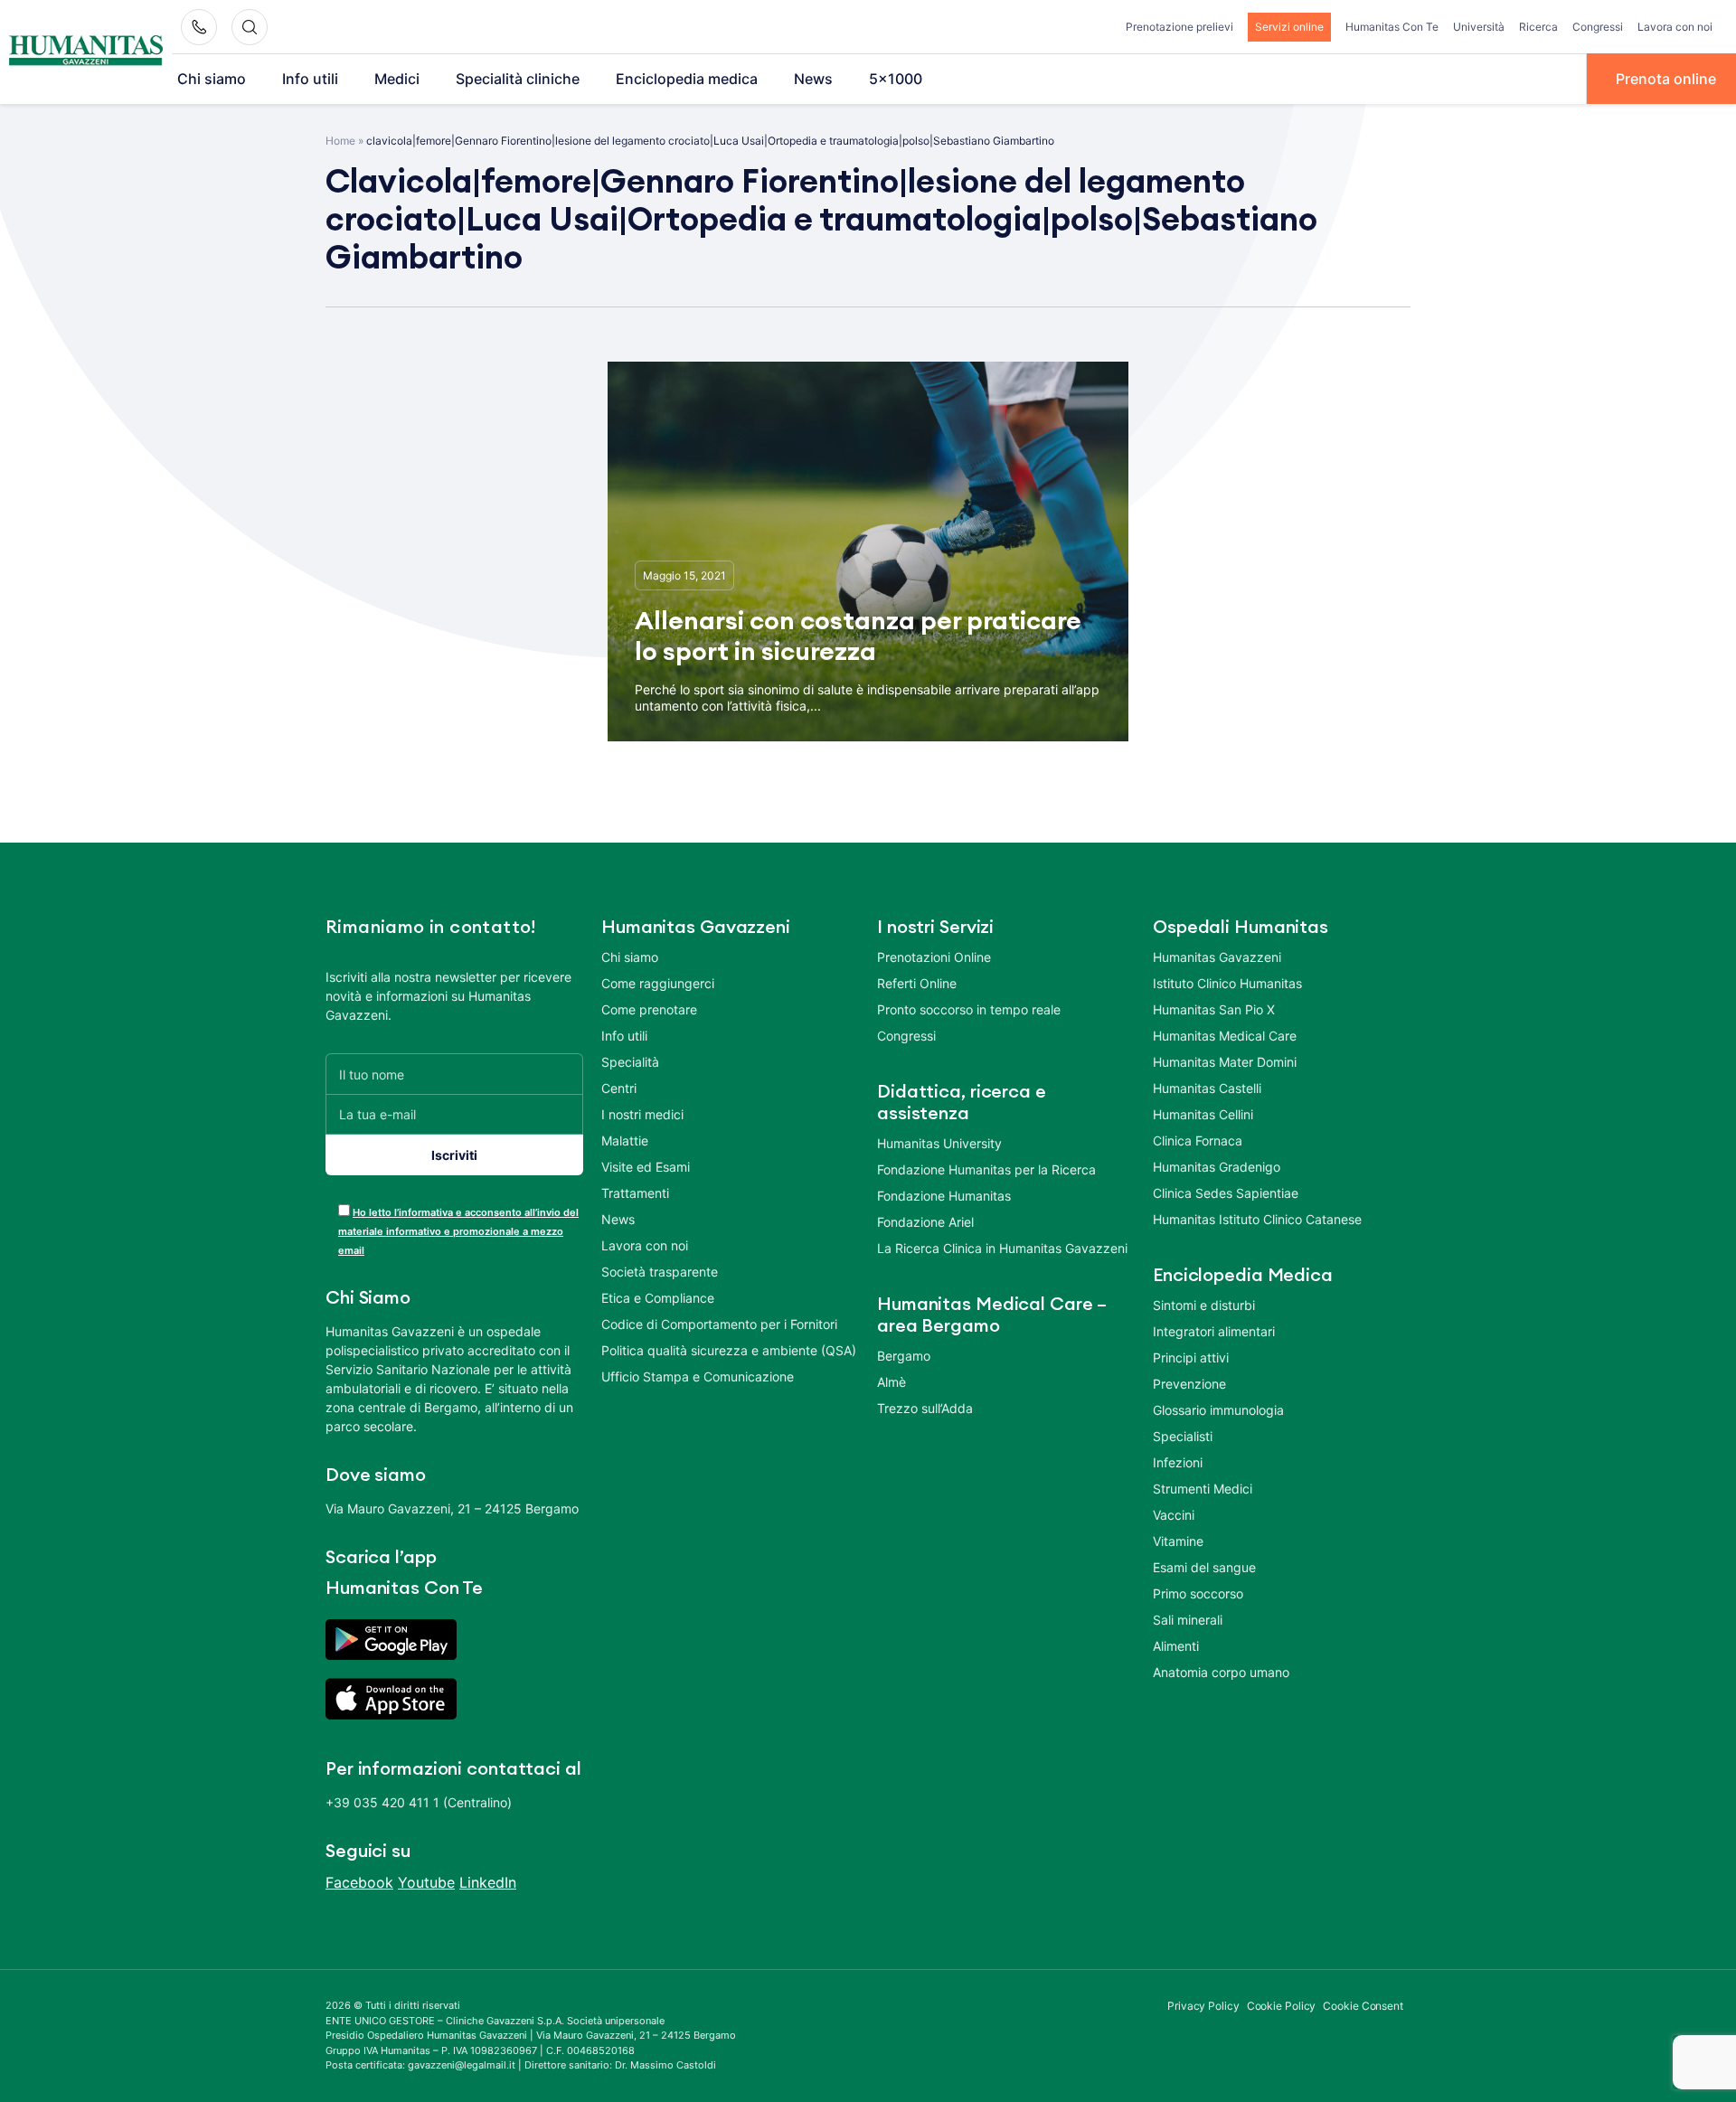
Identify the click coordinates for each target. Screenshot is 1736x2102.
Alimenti (1176, 1646)
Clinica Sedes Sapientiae (1226, 1193)
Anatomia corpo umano (1221, 1672)
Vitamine (1178, 1541)
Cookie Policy (1282, 2006)
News (813, 79)
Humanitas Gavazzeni (1217, 957)
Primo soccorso (1198, 1593)
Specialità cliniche (518, 79)
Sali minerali (1188, 1620)
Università (1479, 27)
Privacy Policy (1203, 2006)
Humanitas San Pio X (1214, 1009)
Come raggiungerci (658, 983)
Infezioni (1178, 1462)
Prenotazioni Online (934, 957)
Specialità (630, 1062)
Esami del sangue (1204, 1567)
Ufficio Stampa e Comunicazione (698, 1376)
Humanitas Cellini (1203, 1114)
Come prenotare (649, 1009)
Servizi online (1289, 27)
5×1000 (896, 79)
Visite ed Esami (646, 1167)
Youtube (426, 1882)
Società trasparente (660, 1272)
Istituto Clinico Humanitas (1227, 983)
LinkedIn (488, 1882)
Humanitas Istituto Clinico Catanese (1257, 1219)
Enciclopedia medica (687, 79)
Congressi (1598, 27)
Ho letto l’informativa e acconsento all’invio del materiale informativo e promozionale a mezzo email (458, 1231)
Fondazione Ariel (925, 1222)
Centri (619, 1088)
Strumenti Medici (1203, 1489)
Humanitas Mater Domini (1225, 1062)
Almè (892, 1382)
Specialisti (1183, 1436)
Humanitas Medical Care (1225, 1036)
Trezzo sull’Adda (925, 1408)
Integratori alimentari (1214, 1331)
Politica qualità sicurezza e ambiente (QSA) (729, 1350)
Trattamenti (635, 1193)
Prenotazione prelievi (1179, 27)
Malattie (625, 1141)
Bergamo (904, 1356)
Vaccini (1174, 1515)
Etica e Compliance (658, 1298)
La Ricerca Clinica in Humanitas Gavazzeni (1002, 1248)
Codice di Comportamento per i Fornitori (719, 1324)
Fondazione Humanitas (944, 1196)
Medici (397, 79)
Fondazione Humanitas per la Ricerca (986, 1169)
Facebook (359, 1882)
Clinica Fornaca (1198, 1141)
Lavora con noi (1675, 27)
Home (340, 141)
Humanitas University (939, 1143)
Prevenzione (1189, 1384)
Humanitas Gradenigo (1217, 1167)
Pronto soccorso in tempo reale (969, 1009)
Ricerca (1538, 27)
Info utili (310, 79)
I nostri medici (642, 1114)
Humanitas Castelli (1207, 1088)
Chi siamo (212, 79)
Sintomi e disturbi (1204, 1305)
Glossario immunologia (1218, 1410)
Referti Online (917, 983)
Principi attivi (1191, 1357)
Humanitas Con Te (1392, 27)
